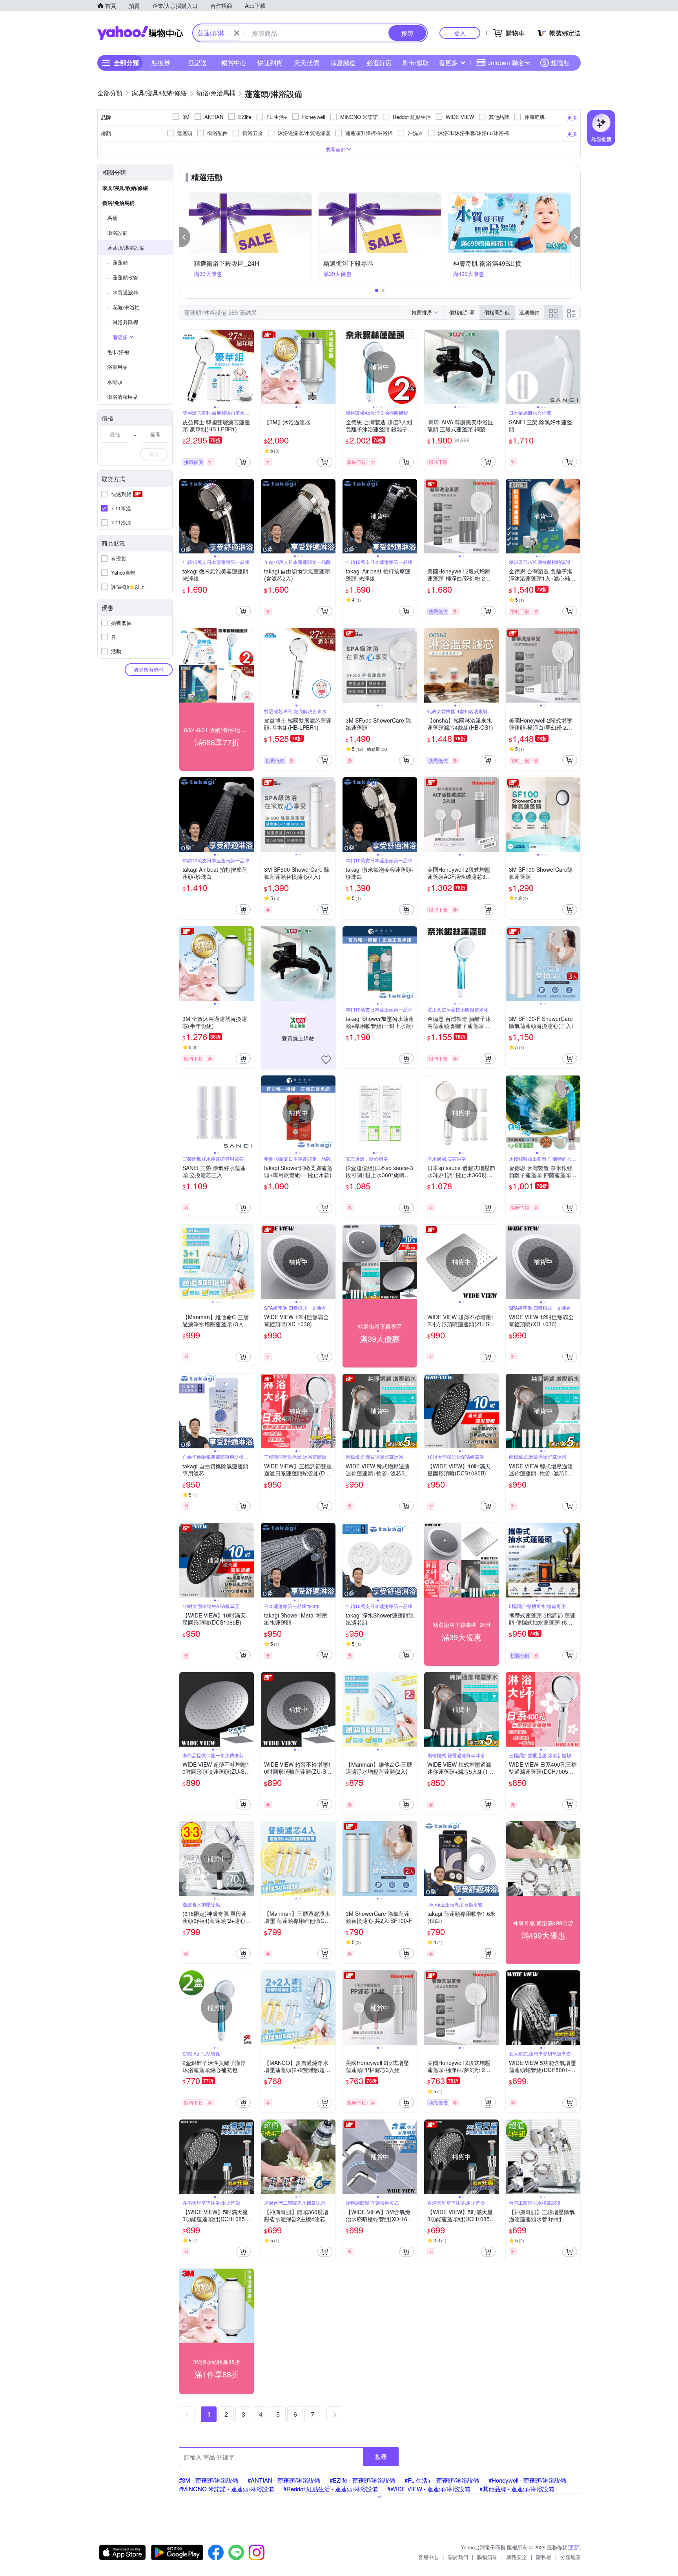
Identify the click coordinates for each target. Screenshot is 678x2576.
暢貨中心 (234, 63)
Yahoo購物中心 (140, 33)
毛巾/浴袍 (118, 352)
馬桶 (112, 218)
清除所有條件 (149, 669)
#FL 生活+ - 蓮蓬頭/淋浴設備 (442, 2480)
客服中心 (428, 2557)
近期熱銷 (529, 312)
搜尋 (381, 2456)
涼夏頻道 (343, 63)
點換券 (161, 63)
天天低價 (306, 63)
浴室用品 (117, 367)
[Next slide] (249, 367)
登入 (460, 33)
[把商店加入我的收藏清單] (326, 1060)
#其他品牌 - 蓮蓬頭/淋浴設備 (517, 2489)
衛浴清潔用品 (122, 397)
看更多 (448, 63)
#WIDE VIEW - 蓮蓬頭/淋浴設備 (429, 2489)
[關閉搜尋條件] (237, 33)
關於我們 (458, 2557)
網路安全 (517, 2557)
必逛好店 (379, 63)
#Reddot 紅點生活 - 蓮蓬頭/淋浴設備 (331, 2489)
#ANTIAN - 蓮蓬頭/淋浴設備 (284, 2480)
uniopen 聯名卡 (509, 63)
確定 (154, 454)
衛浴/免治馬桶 (118, 203)
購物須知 (487, 2557)
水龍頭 (115, 382)
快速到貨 (270, 63)
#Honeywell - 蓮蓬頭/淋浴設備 (527, 2480)
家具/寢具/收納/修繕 (125, 188)
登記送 (197, 63)
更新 (574, 2547)
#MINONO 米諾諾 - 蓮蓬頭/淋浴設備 (226, 2489)
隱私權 (544, 2557)
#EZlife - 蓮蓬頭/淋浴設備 (362, 2480)
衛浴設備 (117, 233)
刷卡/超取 (416, 63)
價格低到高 (462, 312)
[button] (185, 237)
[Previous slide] (184, 367)
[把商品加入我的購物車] (243, 462)
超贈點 (560, 63)
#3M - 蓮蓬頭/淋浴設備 (209, 2480)
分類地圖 (570, 2557)
